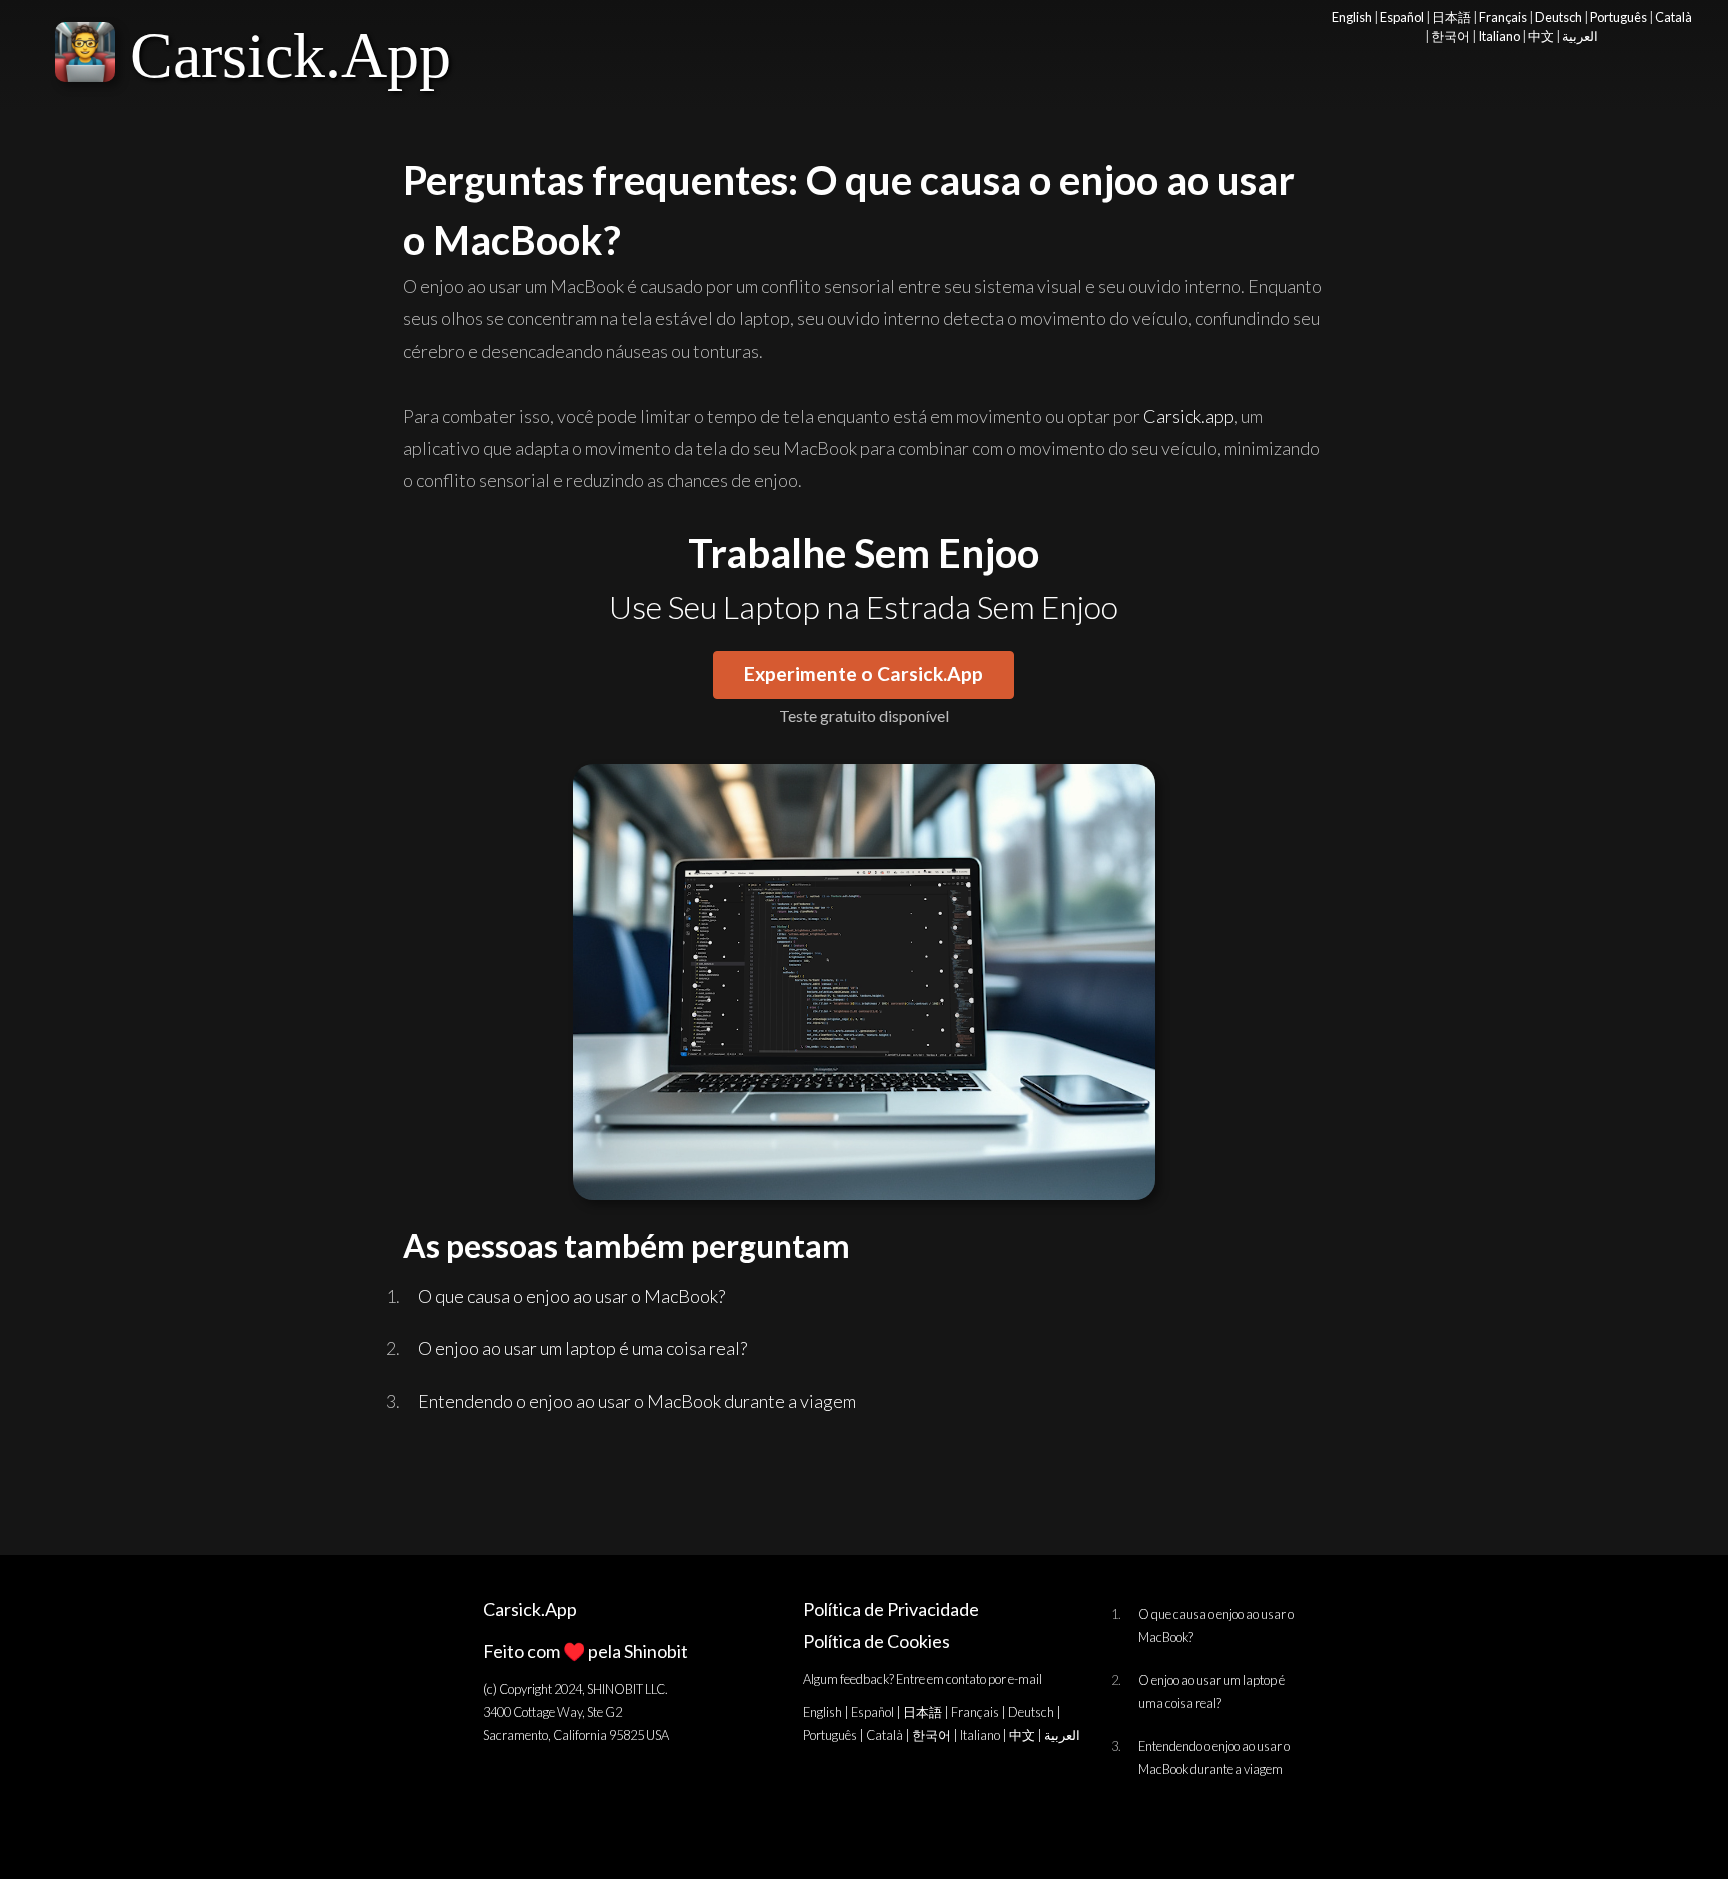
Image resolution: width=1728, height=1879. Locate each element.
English (1352, 17)
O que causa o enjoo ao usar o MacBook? (571, 1296)
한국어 (1450, 36)
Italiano (1499, 36)
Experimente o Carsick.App (863, 673)
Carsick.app (1188, 416)
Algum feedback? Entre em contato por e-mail (922, 1679)
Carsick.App (290, 55)
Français (1503, 17)
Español (1402, 17)
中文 (1541, 36)
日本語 (1451, 17)
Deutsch (1558, 17)
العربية (1580, 36)
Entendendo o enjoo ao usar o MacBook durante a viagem (637, 1401)
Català (1673, 17)
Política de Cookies (876, 1641)
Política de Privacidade (891, 1609)
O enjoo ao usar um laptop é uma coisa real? (582, 1348)
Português (1618, 17)
